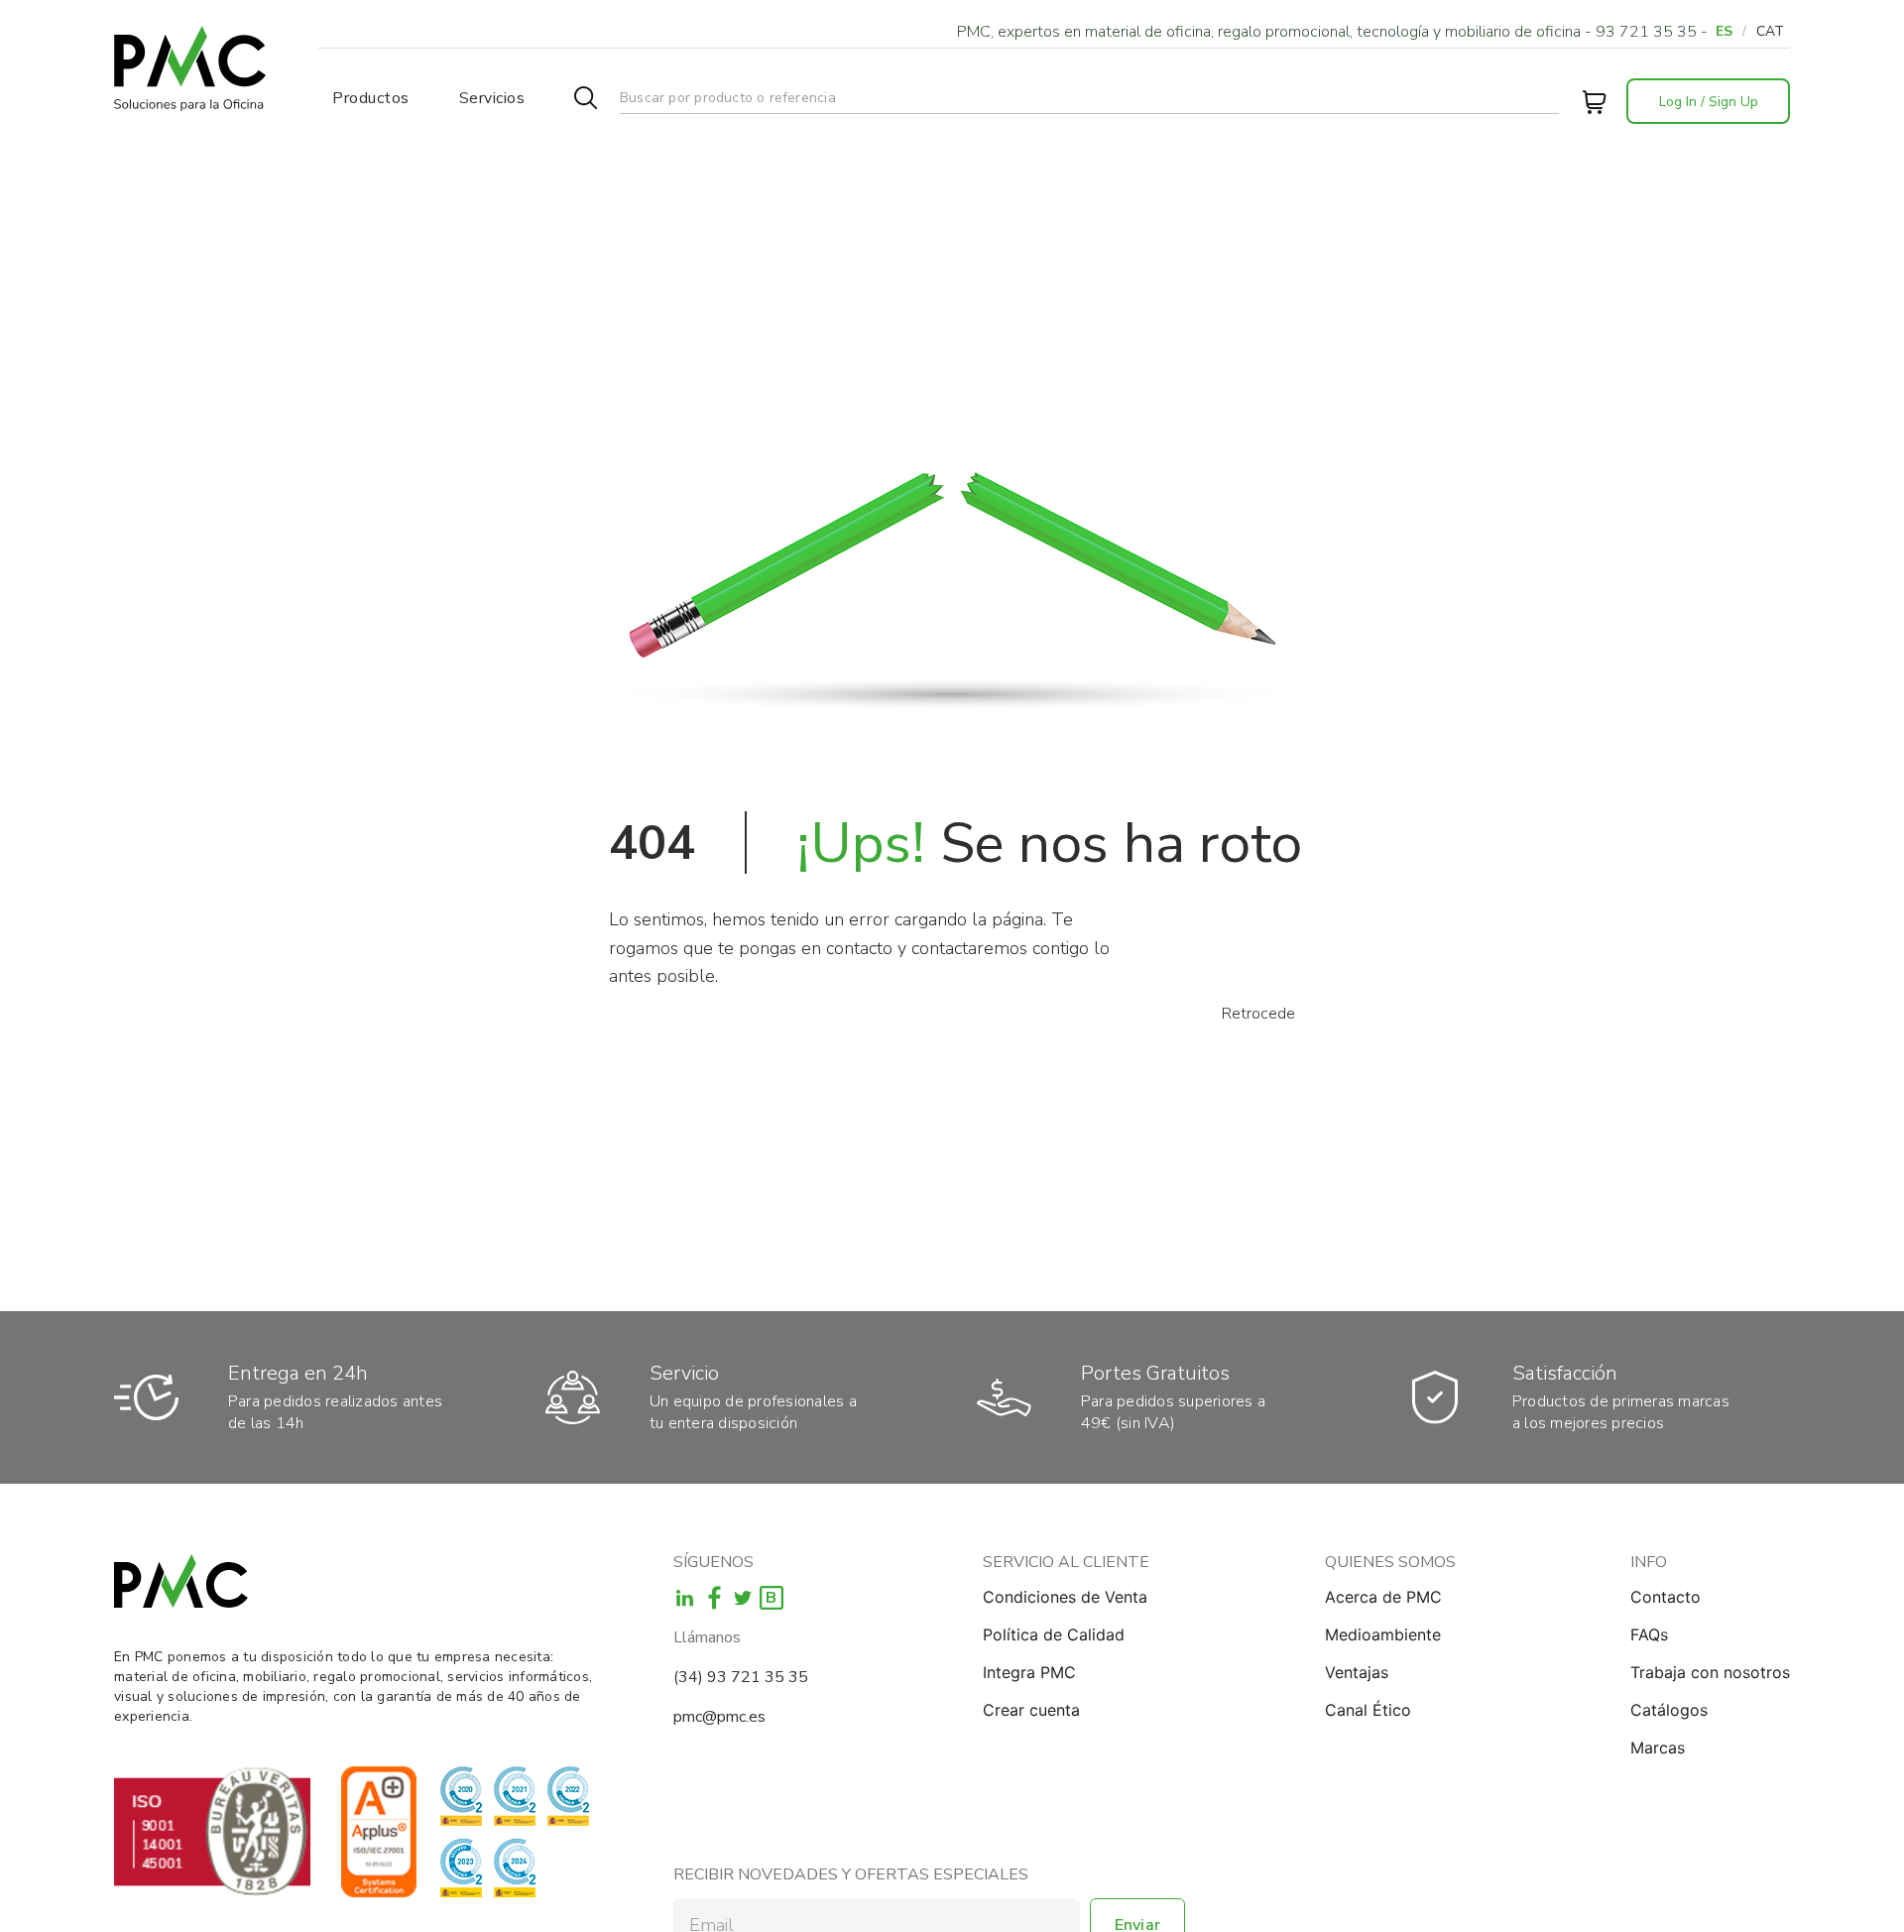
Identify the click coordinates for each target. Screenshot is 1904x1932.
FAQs (1649, 1634)
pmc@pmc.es (719, 1717)
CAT (1770, 31)
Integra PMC (1029, 1672)
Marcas (1658, 1748)
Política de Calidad (1054, 1634)
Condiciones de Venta (1065, 1597)
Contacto (1666, 1597)
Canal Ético (1368, 1710)
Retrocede (1258, 1014)
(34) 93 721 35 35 (741, 1677)
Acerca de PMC (1383, 1597)
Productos (371, 98)
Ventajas (1357, 1672)
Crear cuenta (1031, 1710)
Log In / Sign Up (1709, 102)
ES (1724, 31)
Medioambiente (1383, 1634)
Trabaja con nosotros (1710, 1672)
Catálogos (1669, 1710)
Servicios (492, 98)
